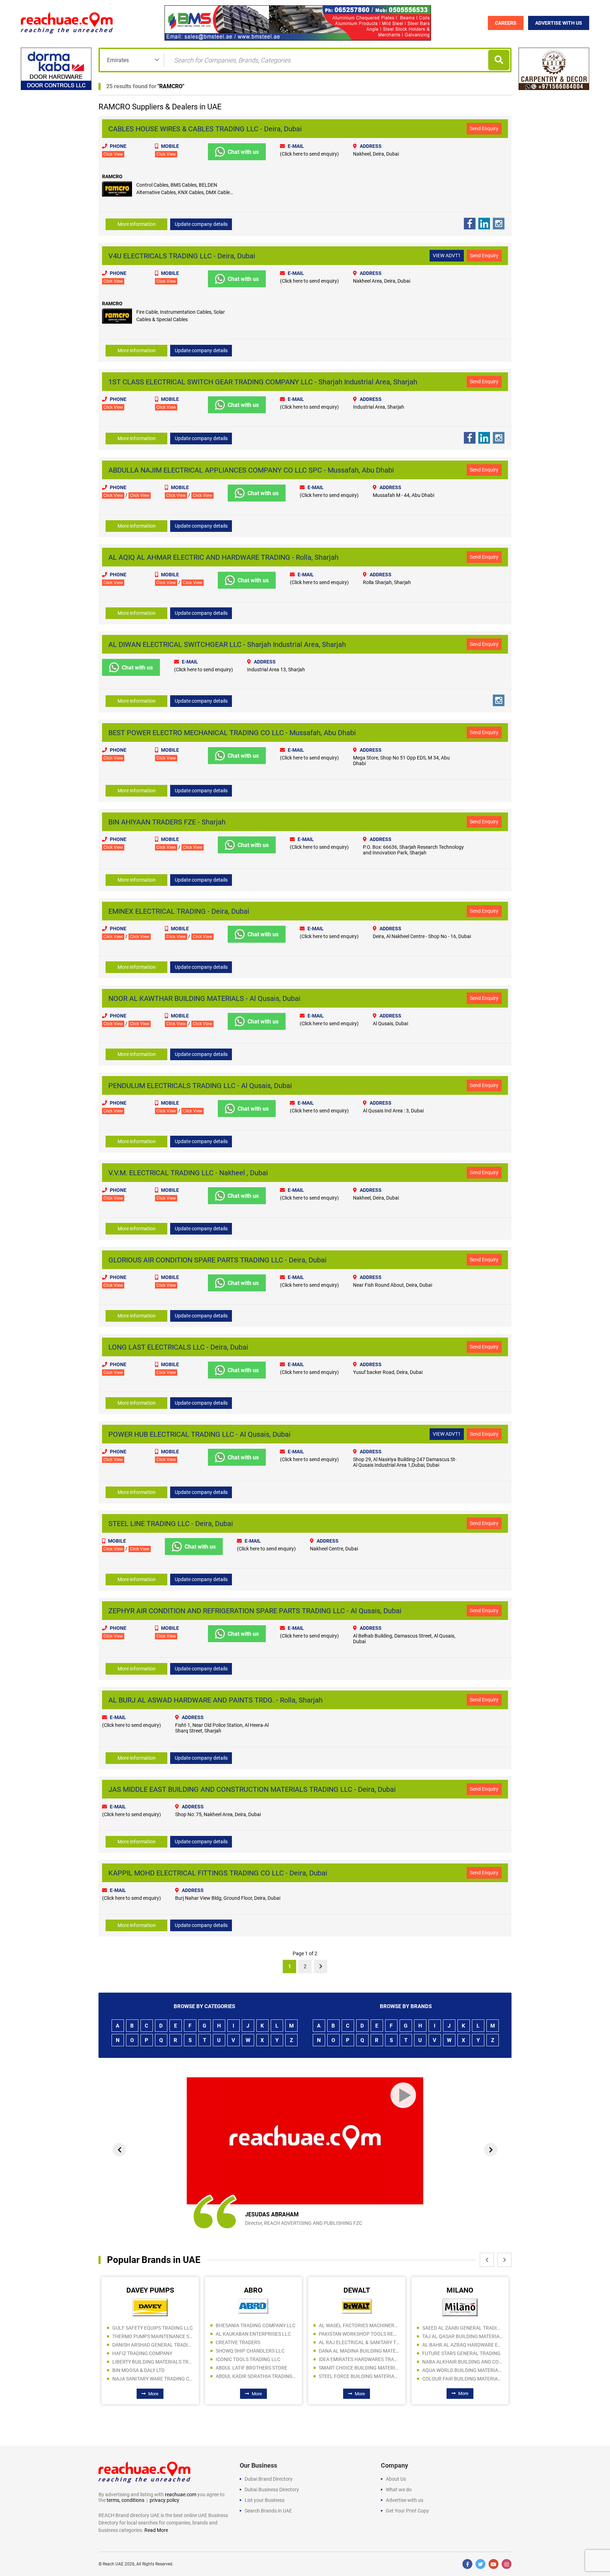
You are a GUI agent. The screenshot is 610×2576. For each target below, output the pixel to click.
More (154, 2394)
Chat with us (243, 152)
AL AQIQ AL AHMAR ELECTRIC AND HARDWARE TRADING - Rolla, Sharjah (223, 557)
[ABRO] (150, 2306)
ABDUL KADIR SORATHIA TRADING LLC (153, 2376)
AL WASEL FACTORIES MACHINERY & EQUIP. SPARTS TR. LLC (256, 2325)
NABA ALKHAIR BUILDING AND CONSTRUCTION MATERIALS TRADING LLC (360, 2362)
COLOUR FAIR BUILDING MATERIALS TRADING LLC (360, 2379)
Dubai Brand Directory (269, 2479)
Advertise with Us (559, 23)
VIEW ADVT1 (447, 256)
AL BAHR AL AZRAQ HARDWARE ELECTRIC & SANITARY (360, 2345)
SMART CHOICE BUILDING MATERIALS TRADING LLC (256, 2368)
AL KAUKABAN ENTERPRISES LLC (150, 2334)
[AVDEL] (460, 2306)
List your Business (265, 2500)
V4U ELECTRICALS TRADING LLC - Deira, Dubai (182, 256)
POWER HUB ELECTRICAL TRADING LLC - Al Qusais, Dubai (199, 1434)
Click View (113, 154)
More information (137, 224)
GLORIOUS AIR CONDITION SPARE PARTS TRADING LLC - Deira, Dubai (217, 1260)
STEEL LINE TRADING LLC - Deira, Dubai (171, 1524)
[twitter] (480, 2564)
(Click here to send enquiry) (309, 154)
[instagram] (507, 2564)
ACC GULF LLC (439, 2334)
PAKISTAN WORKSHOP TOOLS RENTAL (256, 2334)
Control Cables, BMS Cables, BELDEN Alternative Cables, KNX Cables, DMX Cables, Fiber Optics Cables (185, 192)
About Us (396, 2479)
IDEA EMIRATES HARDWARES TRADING (256, 2359)
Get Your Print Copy (407, 2511)
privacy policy (165, 2500)
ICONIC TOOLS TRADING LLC (145, 2359)
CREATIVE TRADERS (135, 2342)
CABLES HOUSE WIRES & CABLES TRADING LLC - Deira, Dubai (205, 129)
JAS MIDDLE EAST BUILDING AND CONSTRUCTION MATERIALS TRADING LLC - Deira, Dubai (252, 1789)
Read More (156, 2530)
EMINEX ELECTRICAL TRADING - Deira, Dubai (179, 911)
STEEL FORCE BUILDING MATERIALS (256, 2376)
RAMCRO (171, 86)
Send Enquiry (484, 128)
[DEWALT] (254, 2306)
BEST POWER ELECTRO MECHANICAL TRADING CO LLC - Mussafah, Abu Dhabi (232, 733)
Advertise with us (405, 2500)
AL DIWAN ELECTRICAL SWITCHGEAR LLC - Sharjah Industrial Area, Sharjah (227, 644)
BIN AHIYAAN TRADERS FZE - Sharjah (167, 822)
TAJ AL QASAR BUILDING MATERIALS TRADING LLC (360, 2336)
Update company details (201, 224)
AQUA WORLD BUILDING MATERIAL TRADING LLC (360, 2370)
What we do (399, 2490)
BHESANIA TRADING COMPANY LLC (152, 2325)
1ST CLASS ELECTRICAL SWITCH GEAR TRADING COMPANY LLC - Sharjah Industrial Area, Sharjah (263, 382)
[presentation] (119, 2150)
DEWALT (254, 2290)
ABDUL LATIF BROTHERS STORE (148, 2368)
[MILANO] (357, 2307)
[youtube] (494, 2564)
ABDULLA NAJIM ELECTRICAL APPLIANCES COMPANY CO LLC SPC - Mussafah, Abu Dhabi (251, 470)
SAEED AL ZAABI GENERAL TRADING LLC (360, 2328)
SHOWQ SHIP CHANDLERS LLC (147, 2351)
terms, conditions (125, 2500)
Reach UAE (113, 2564)
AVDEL (460, 2290)
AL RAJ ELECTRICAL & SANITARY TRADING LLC (256, 2342)
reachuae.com (181, 2494)
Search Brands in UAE (268, 2511)
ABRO (150, 2290)
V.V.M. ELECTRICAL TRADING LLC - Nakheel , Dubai (188, 1173)
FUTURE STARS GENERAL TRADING (358, 2353)
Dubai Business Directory (272, 2490)
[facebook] (467, 2564)
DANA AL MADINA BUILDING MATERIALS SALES (256, 2351)
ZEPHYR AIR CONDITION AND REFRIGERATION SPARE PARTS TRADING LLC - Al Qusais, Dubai (255, 1611)
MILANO (357, 2290)
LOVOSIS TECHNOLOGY (449, 2325)
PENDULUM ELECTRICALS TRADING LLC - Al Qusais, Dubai (200, 1086)
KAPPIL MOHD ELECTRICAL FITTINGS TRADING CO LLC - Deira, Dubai (218, 1873)
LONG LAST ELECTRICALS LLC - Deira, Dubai (178, 1347)
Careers (506, 23)
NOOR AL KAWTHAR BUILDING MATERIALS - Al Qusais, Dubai (204, 998)
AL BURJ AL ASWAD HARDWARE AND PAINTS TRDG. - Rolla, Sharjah (216, 1700)
